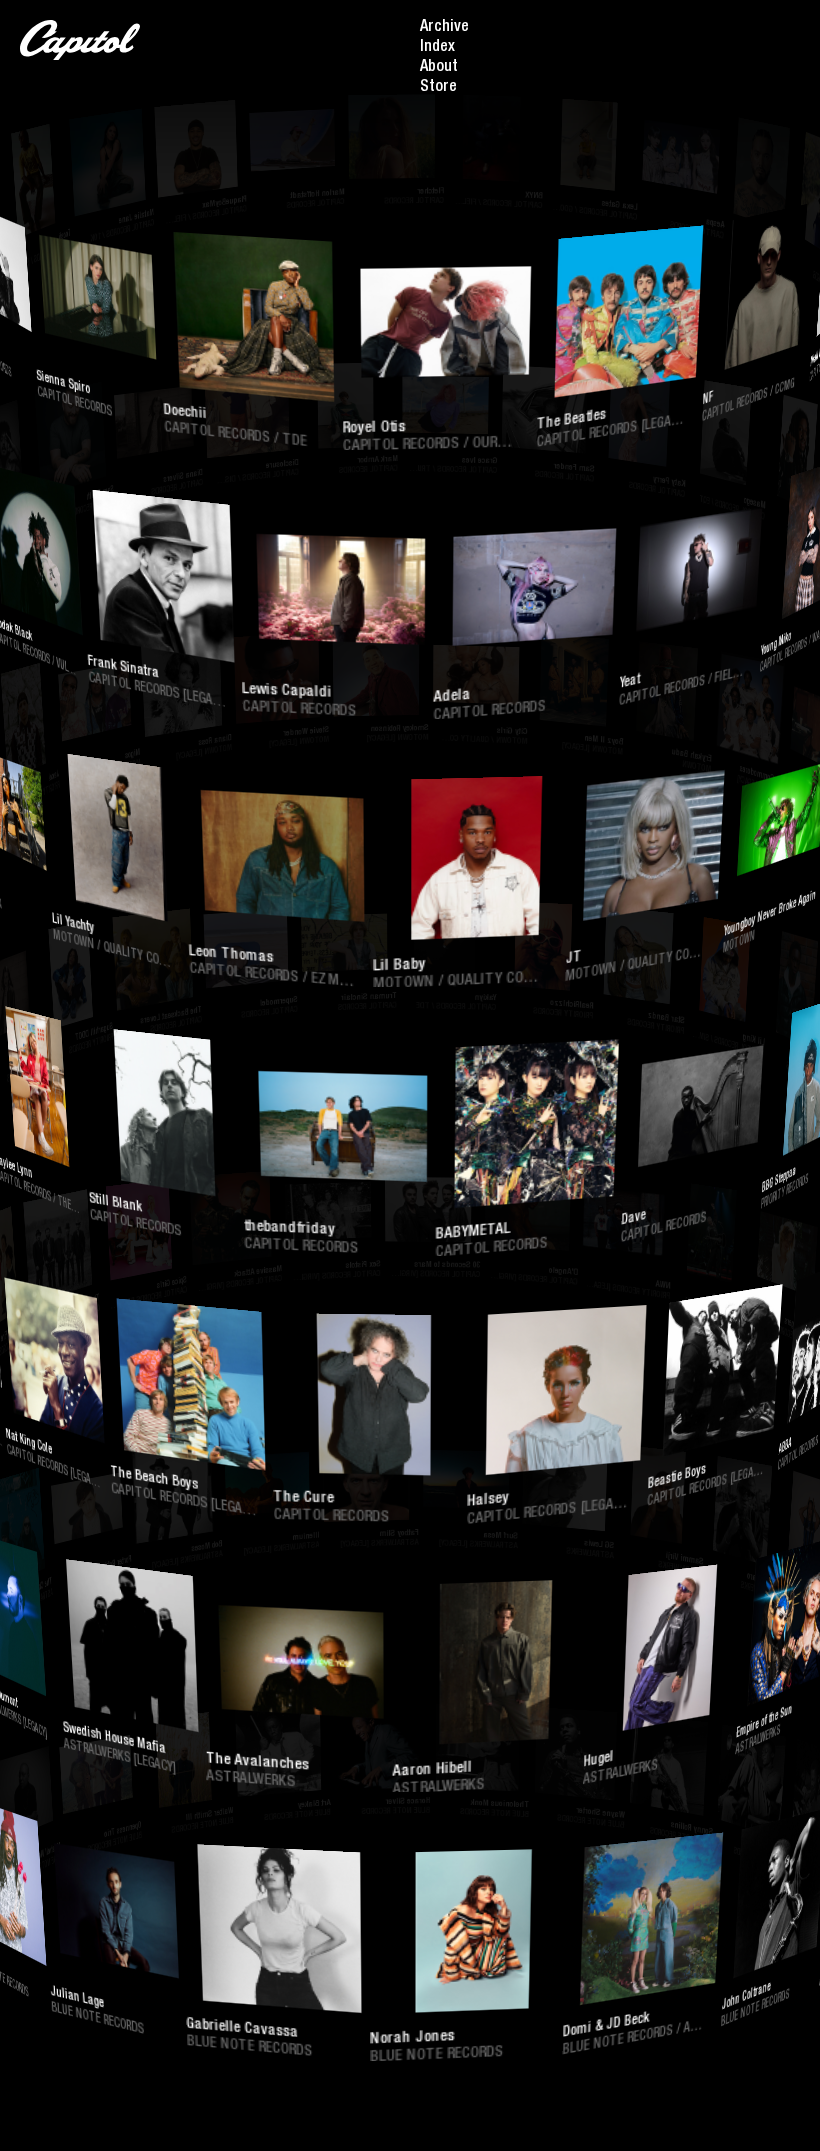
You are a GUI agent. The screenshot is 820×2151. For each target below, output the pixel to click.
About (439, 68)
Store (438, 88)
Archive (444, 28)
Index (437, 48)
